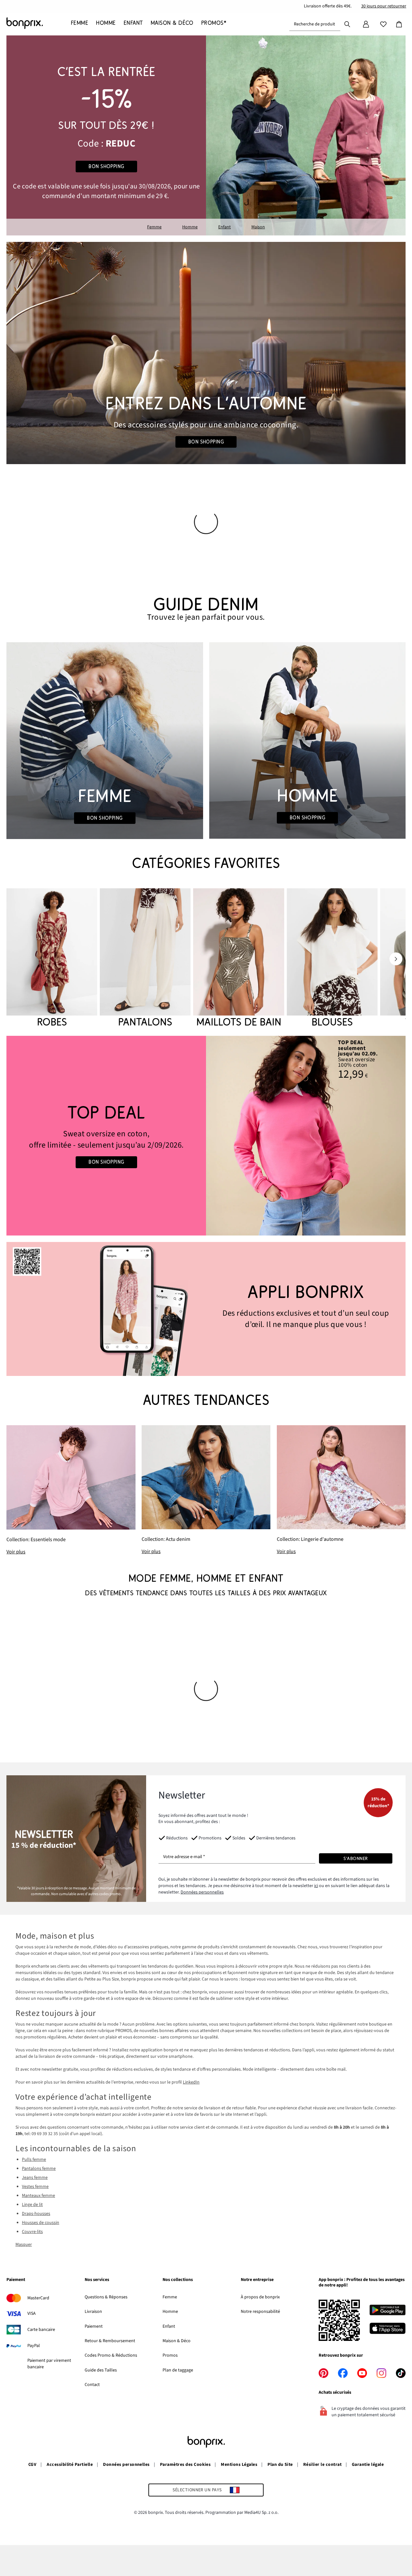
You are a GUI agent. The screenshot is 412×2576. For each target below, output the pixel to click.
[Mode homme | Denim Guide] (307, 740)
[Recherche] (347, 24)
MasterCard (38, 2298)
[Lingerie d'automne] (341, 1490)
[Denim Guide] (105, 741)
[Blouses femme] (332, 959)
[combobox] (315, 24)
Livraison (93, 2312)
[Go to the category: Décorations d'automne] (206, 353)
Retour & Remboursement (110, 2341)
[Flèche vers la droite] (396, 959)
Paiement (94, 2326)
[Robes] (52, 959)
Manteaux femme (38, 2196)
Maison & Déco (177, 2341)
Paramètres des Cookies (185, 2465)
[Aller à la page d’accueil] (39, 23)
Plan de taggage (178, 2370)
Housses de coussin (41, 2223)
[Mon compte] (366, 24)
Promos (170, 2355)
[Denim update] (206, 1490)
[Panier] (399, 24)
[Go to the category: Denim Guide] (206, 609)
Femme (154, 227)
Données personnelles (202, 1892)
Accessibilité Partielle (70, 2465)
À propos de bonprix (260, 2297)
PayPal (34, 2346)
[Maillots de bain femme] (239, 959)
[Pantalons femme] (145, 959)
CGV (32, 2465)
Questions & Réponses (106, 2297)
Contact (92, 2385)
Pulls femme (34, 2160)
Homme (190, 227)
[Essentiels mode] (71, 1490)
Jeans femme (35, 2178)
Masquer (24, 2245)
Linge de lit (32, 2205)
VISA (32, 2314)
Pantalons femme (39, 2169)
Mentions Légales (239, 2465)
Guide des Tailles (101, 2370)
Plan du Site (280, 2465)
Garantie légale (368, 2465)
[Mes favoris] (383, 24)
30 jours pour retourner (384, 6)
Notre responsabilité (260, 2312)
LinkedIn (191, 2082)
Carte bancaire (41, 2330)
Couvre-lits (32, 2232)
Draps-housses (36, 2214)
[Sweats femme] (106, 1136)
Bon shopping (106, 167)
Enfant (225, 227)
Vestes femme (35, 2187)
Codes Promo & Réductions (111, 2355)
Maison (258, 227)
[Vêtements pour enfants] (106, 135)
